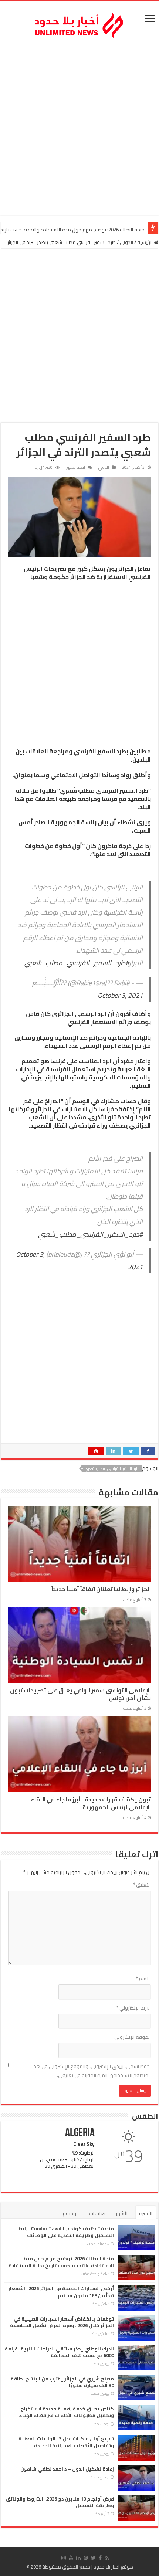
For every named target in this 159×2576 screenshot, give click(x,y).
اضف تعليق (75, 467)
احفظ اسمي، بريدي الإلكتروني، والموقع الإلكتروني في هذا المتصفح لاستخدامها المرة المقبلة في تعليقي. (92, 2071)
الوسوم (71, 2213)
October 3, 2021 (120, 995)
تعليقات (97, 2213)
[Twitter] (93, 2558)
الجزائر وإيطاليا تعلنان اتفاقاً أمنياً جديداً (101, 1589)
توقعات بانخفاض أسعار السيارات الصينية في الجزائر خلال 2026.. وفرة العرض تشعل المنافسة (62, 2322)
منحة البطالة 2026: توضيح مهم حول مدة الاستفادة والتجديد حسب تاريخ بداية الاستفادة (61, 2262)
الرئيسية (146, 242)
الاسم (143, 1979)
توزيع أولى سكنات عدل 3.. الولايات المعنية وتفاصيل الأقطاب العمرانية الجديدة (66, 2442)
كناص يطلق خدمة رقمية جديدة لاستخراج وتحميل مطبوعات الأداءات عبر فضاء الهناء (66, 2412)
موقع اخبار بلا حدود (113, 2567)
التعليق (142, 1885)
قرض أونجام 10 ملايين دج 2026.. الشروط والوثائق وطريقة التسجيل (60, 2502)
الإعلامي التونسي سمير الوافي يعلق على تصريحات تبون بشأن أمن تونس (80, 1694)
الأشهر (122, 2213)
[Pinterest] (86, 2558)
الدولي (126, 242)
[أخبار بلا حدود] (79, 23)
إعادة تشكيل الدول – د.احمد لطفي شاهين (67, 2469)
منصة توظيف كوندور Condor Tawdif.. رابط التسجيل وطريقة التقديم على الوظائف (66, 2232)
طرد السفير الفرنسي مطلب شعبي (112, 1468)
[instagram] (64, 2558)
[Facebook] (100, 2558)
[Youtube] (71, 2558)
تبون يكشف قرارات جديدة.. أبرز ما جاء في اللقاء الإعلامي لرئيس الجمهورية (91, 1803)
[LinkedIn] (78, 2558)
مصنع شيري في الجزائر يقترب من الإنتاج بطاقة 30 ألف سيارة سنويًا (62, 2382)
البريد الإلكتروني (134, 2008)
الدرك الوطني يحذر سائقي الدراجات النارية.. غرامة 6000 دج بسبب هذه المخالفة (59, 2352)
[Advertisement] (79, 128)
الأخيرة (146, 2213)
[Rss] (107, 2558)
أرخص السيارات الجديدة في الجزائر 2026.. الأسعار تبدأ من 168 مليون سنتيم (61, 2292)
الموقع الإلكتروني (133, 2037)
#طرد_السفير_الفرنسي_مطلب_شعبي (77, 963)
